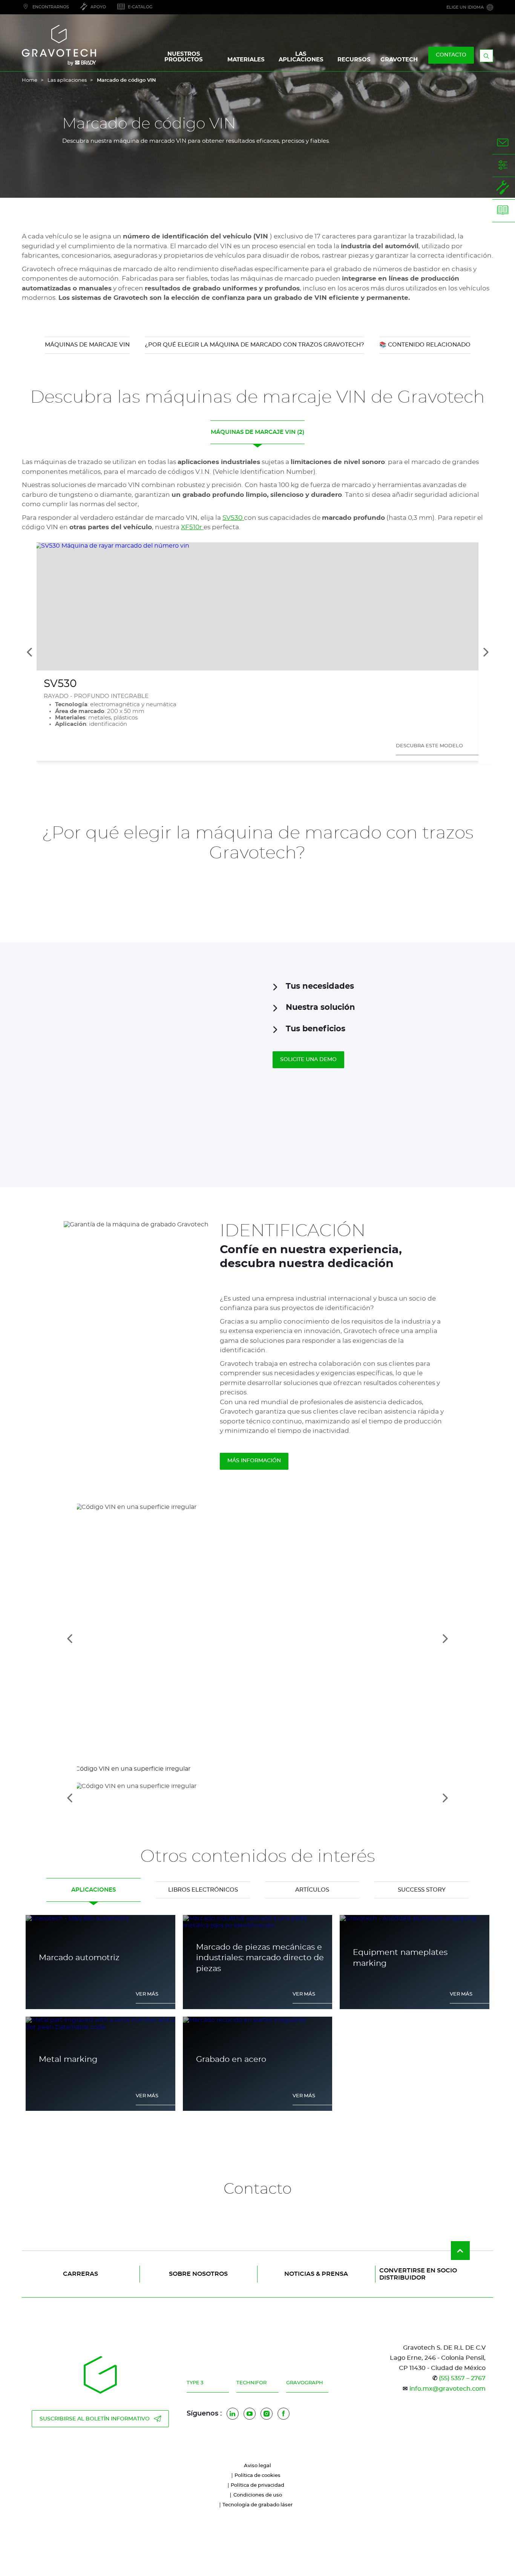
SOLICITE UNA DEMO (308, 1060)
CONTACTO (451, 55)
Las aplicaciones (67, 80)
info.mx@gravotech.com (448, 2389)
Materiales (246, 60)
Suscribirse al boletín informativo (95, 2419)
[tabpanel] (257, 2017)
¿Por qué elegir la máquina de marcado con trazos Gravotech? (254, 345)
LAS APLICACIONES (301, 57)
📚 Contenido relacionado (425, 345)
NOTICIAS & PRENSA (316, 2274)
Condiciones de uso (258, 2495)
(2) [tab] (257, 432)
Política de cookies (257, 2476)
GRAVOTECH (399, 60)
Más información (254, 1461)
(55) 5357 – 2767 (462, 2378)
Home (30, 80)
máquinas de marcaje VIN (87, 345)
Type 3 (195, 2383)
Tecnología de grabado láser (257, 2505)
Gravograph (305, 2383)
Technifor (251, 2383)
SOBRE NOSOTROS (198, 2274)
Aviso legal (257, 2466)
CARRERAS (80, 2274)
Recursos (354, 60)
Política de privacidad (257, 2485)
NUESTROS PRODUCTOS (184, 57)
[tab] (257, 1798)
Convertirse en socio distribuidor (418, 2274)
